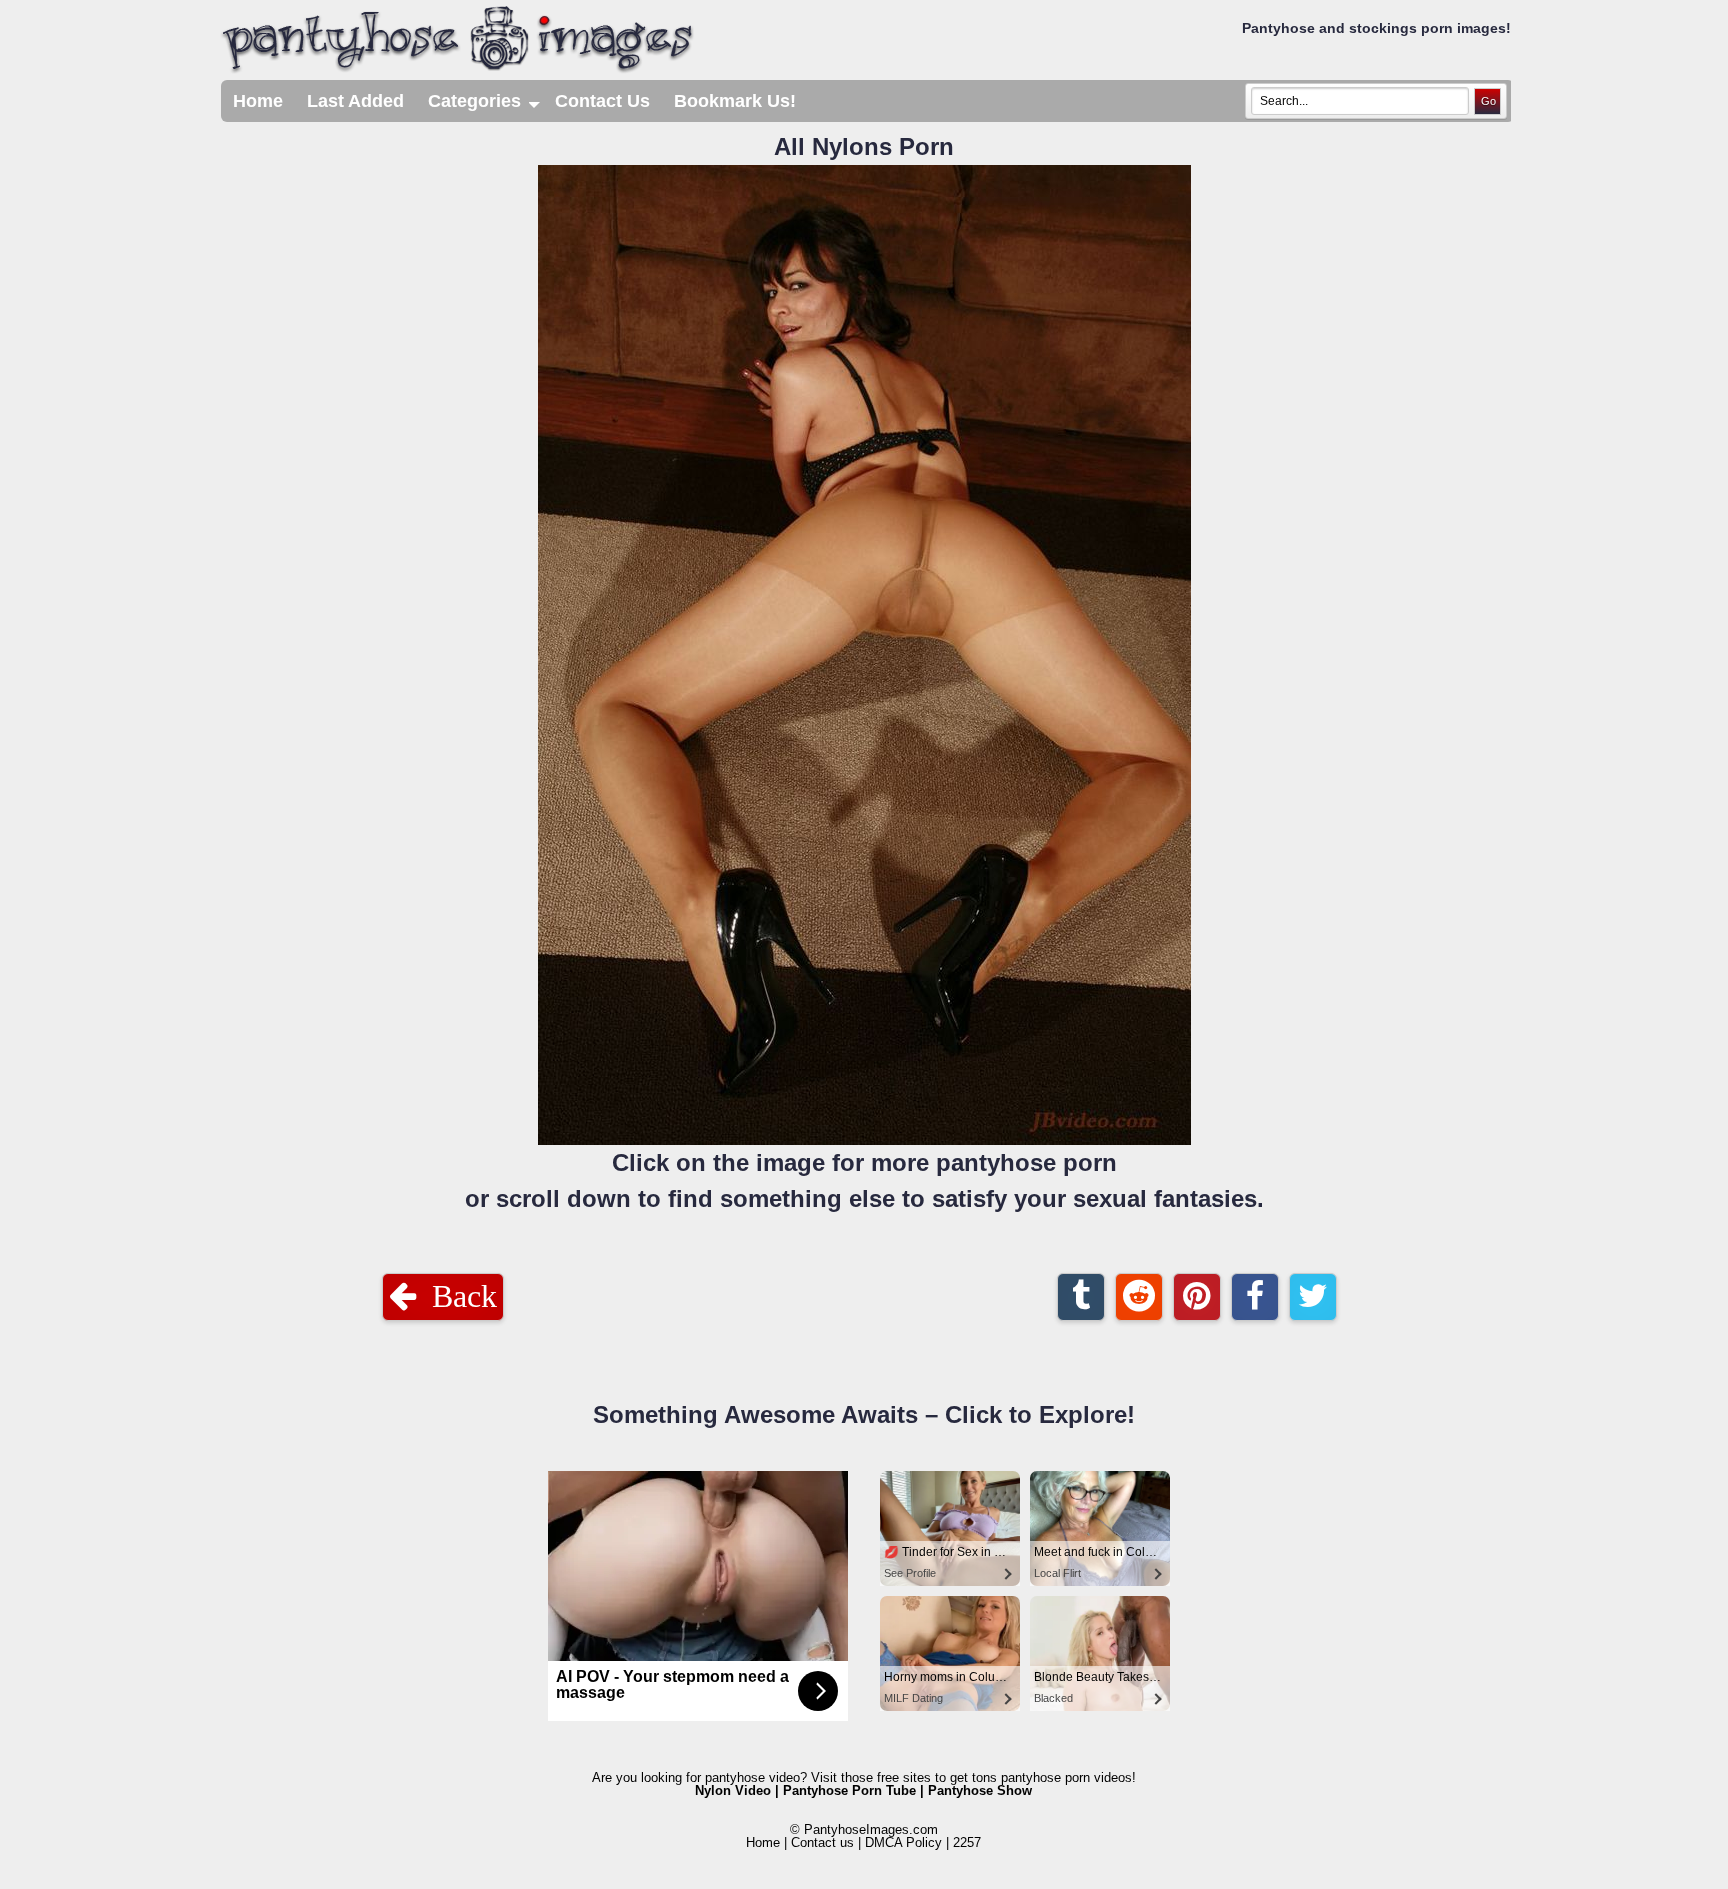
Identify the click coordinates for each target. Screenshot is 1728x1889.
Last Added (355, 101)
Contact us (822, 1842)
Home (258, 101)
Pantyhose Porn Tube (849, 1790)
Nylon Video (733, 1790)
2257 (967, 1842)
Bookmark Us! (735, 101)
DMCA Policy (903, 1842)
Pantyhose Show (980, 1790)
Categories (485, 106)
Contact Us (602, 101)
